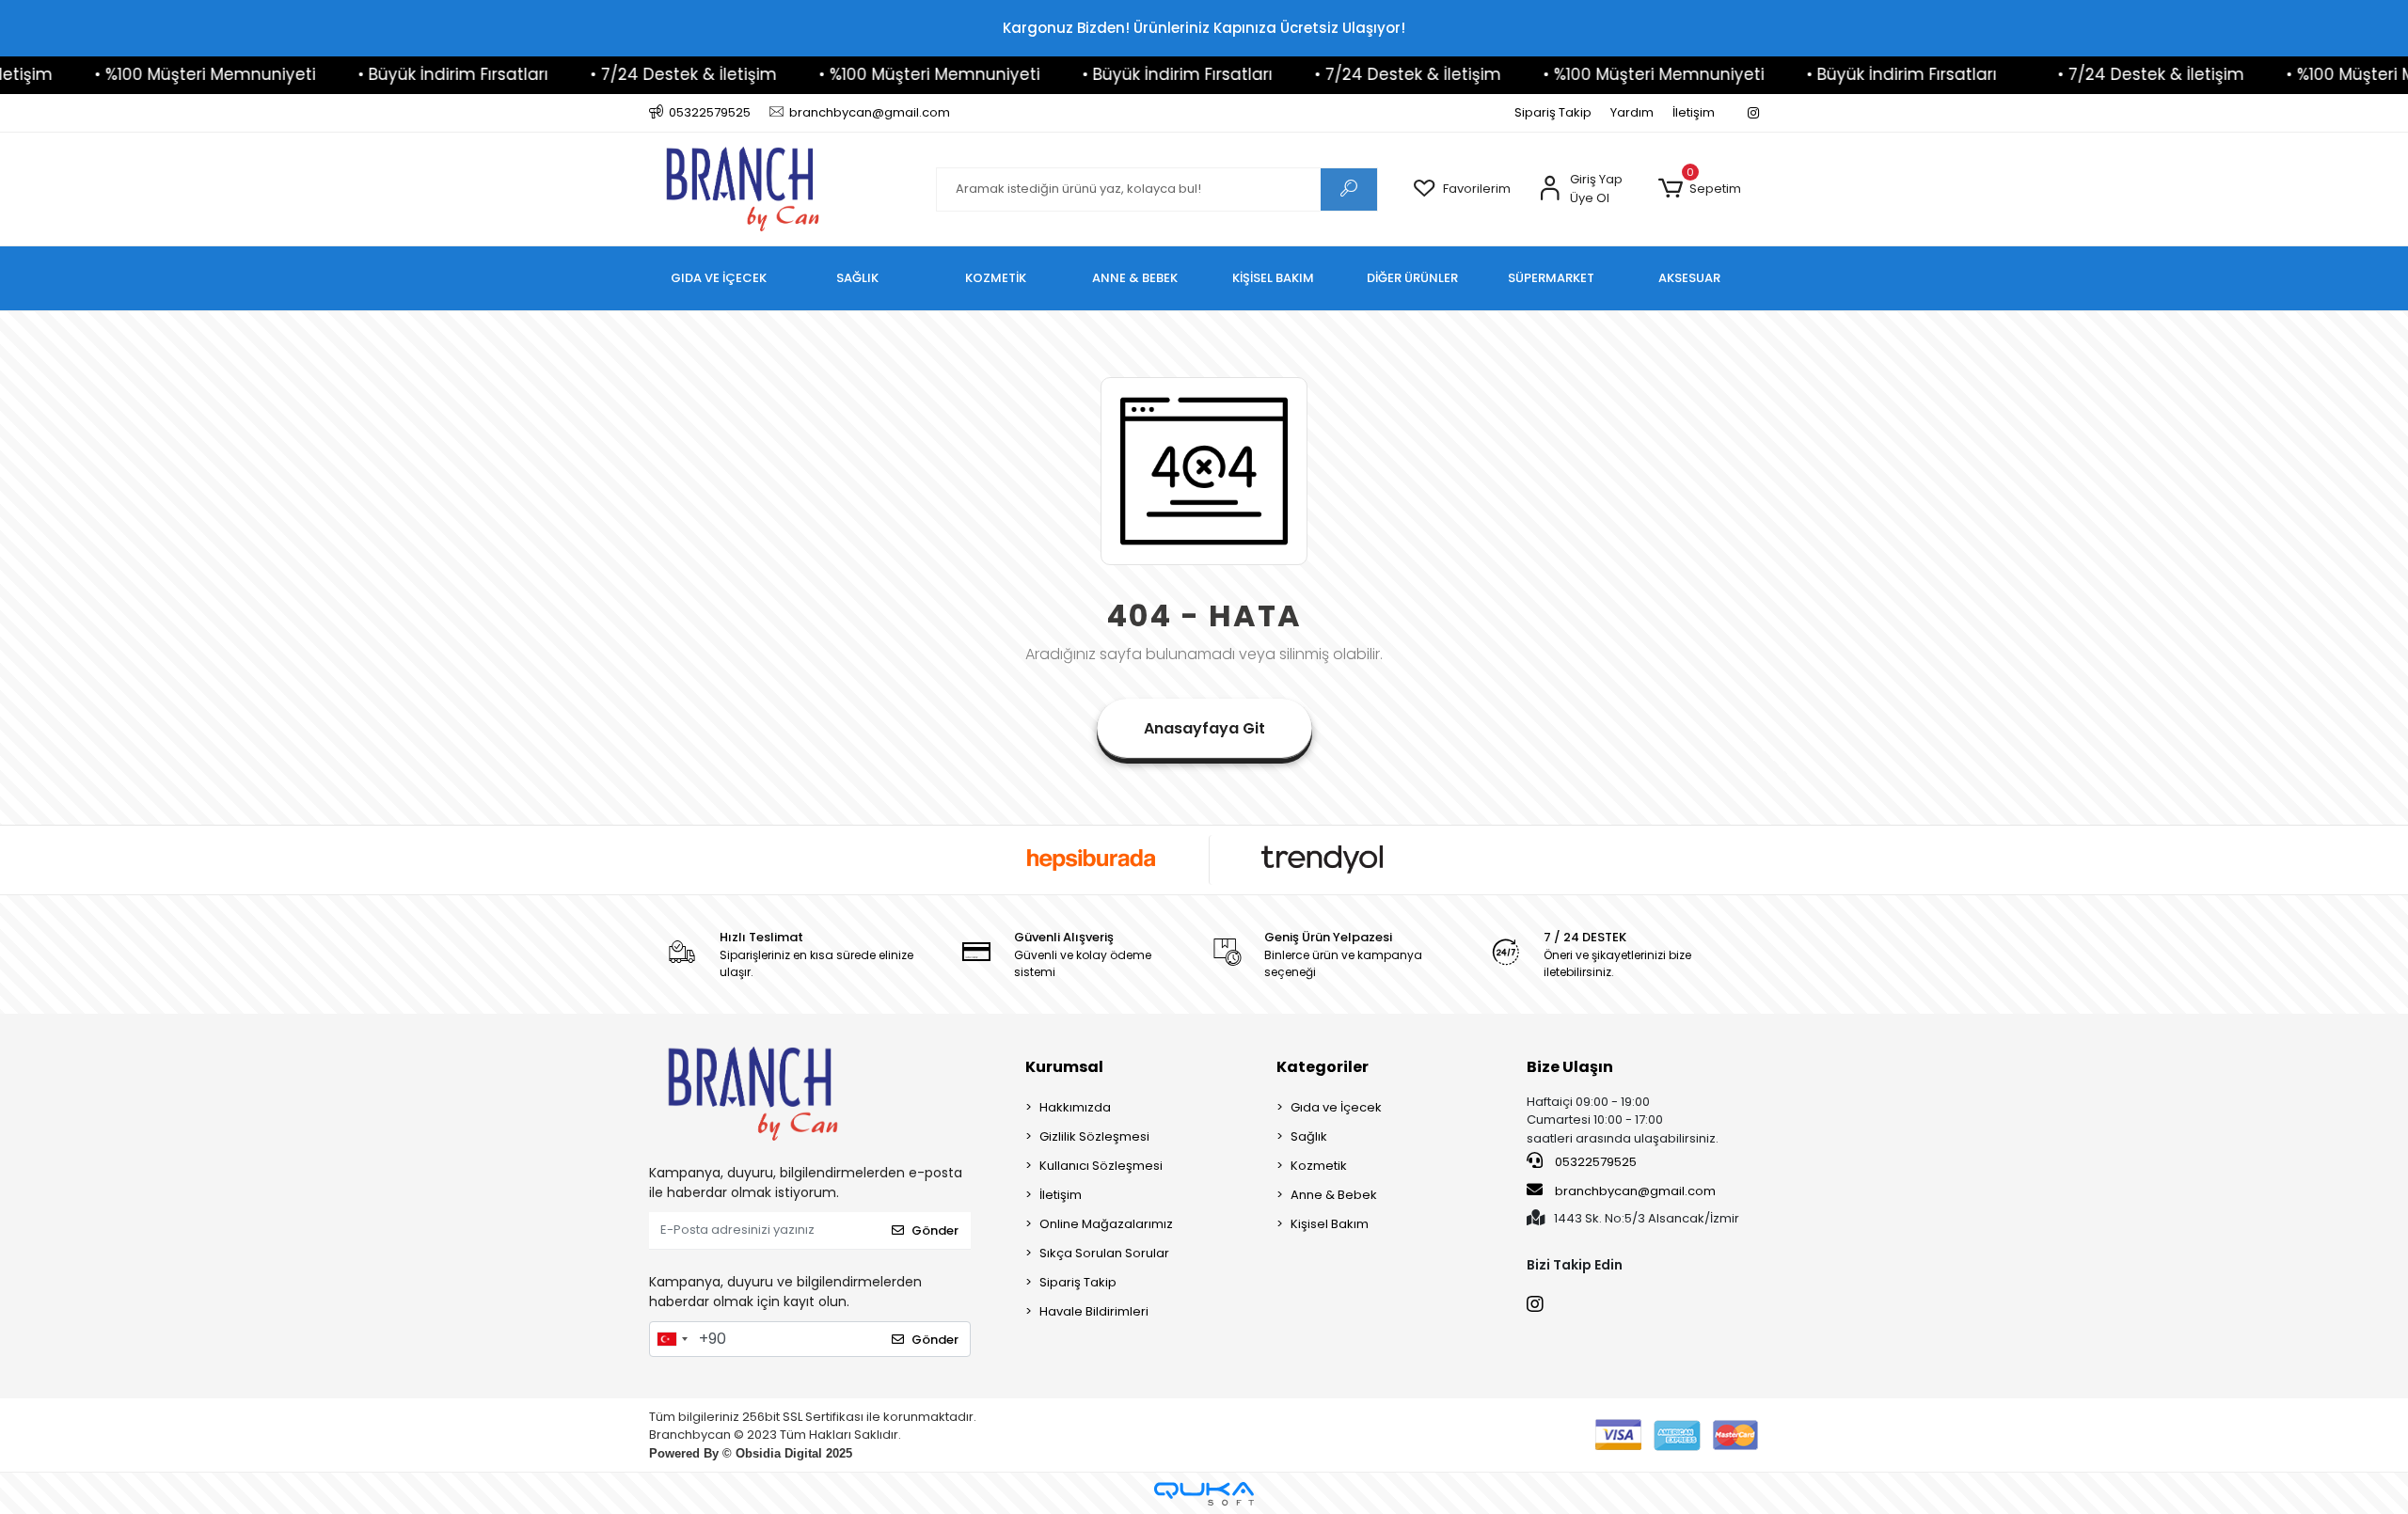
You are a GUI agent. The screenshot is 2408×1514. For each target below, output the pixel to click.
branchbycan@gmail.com (1635, 1191)
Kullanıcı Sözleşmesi (1101, 1166)
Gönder (935, 1230)
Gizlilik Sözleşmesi (1094, 1136)
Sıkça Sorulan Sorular (1104, 1253)
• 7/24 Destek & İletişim (612, 74)
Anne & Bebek (1334, 1195)
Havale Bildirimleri (1094, 1311)
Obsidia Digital (779, 1453)
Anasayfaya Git (1204, 728)
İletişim (1694, 112)
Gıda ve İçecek (1336, 1107)
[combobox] (672, 1339)
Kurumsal (1064, 1067)
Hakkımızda (1075, 1107)
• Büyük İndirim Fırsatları (382, 74)
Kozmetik (1319, 1166)
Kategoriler (1323, 1067)
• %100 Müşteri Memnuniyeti (134, 74)
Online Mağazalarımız (1106, 1224)
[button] (1699, 189)
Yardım (1632, 112)
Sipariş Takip (1553, 112)
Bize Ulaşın (1570, 1067)
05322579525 (1594, 1162)
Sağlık (1309, 1136)
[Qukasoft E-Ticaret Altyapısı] (1204, 1494)
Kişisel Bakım (1330, 1224)
